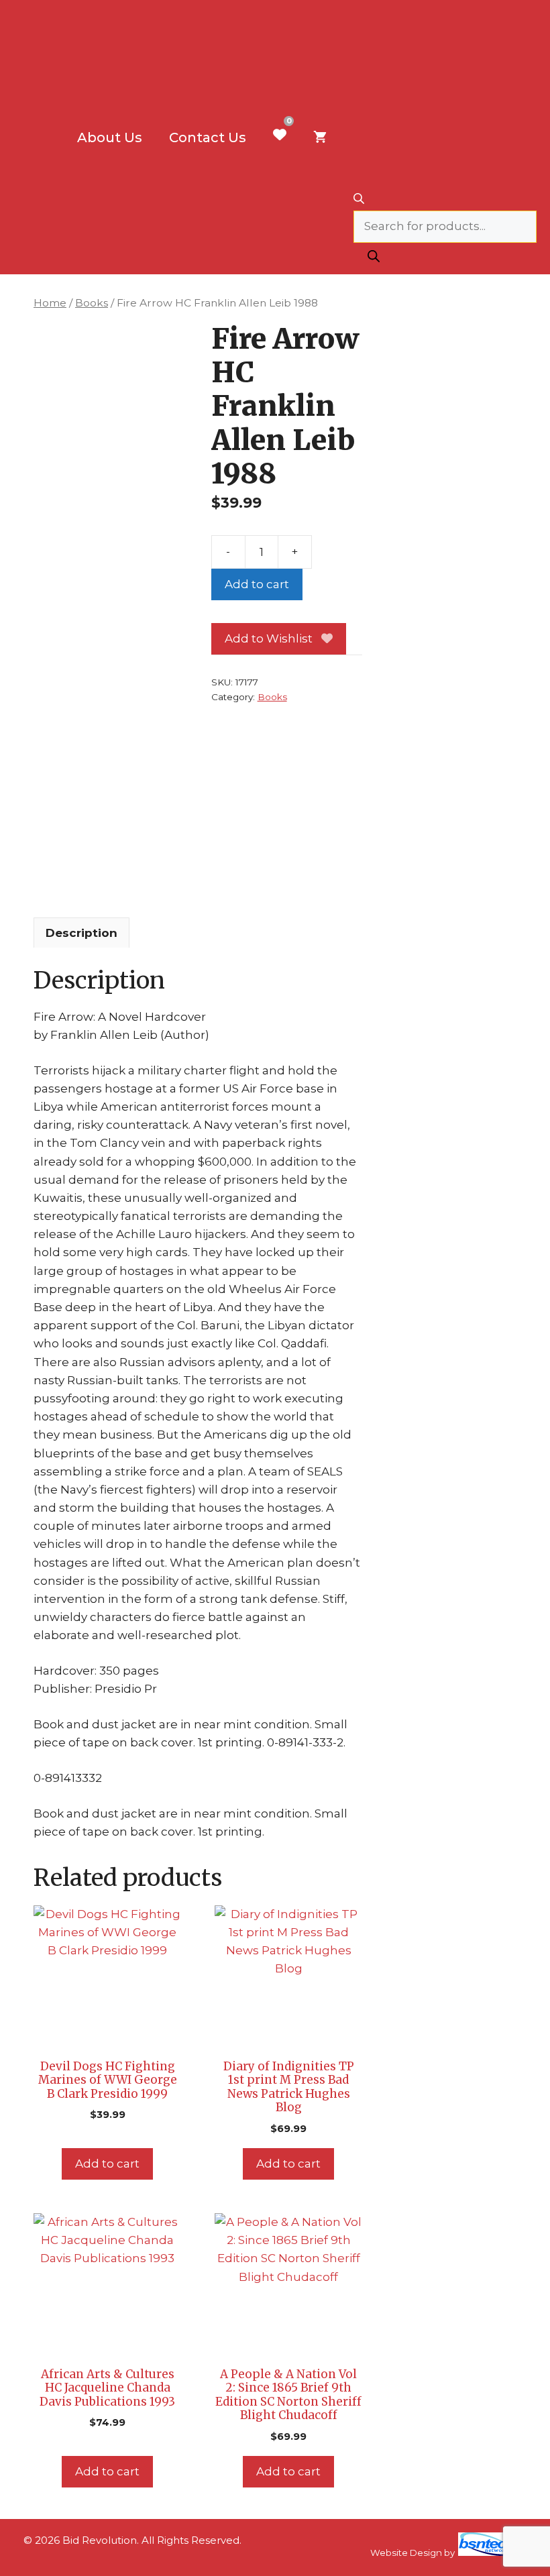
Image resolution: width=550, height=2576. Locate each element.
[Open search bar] (445, 200)
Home (50, 303)
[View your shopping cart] (320, 137)
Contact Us (208, 137)
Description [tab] (81, 933)
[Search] (374, 259)
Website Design (406, 2553)
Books (92, 303)
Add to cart (257, 584)
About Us (110, 137)
